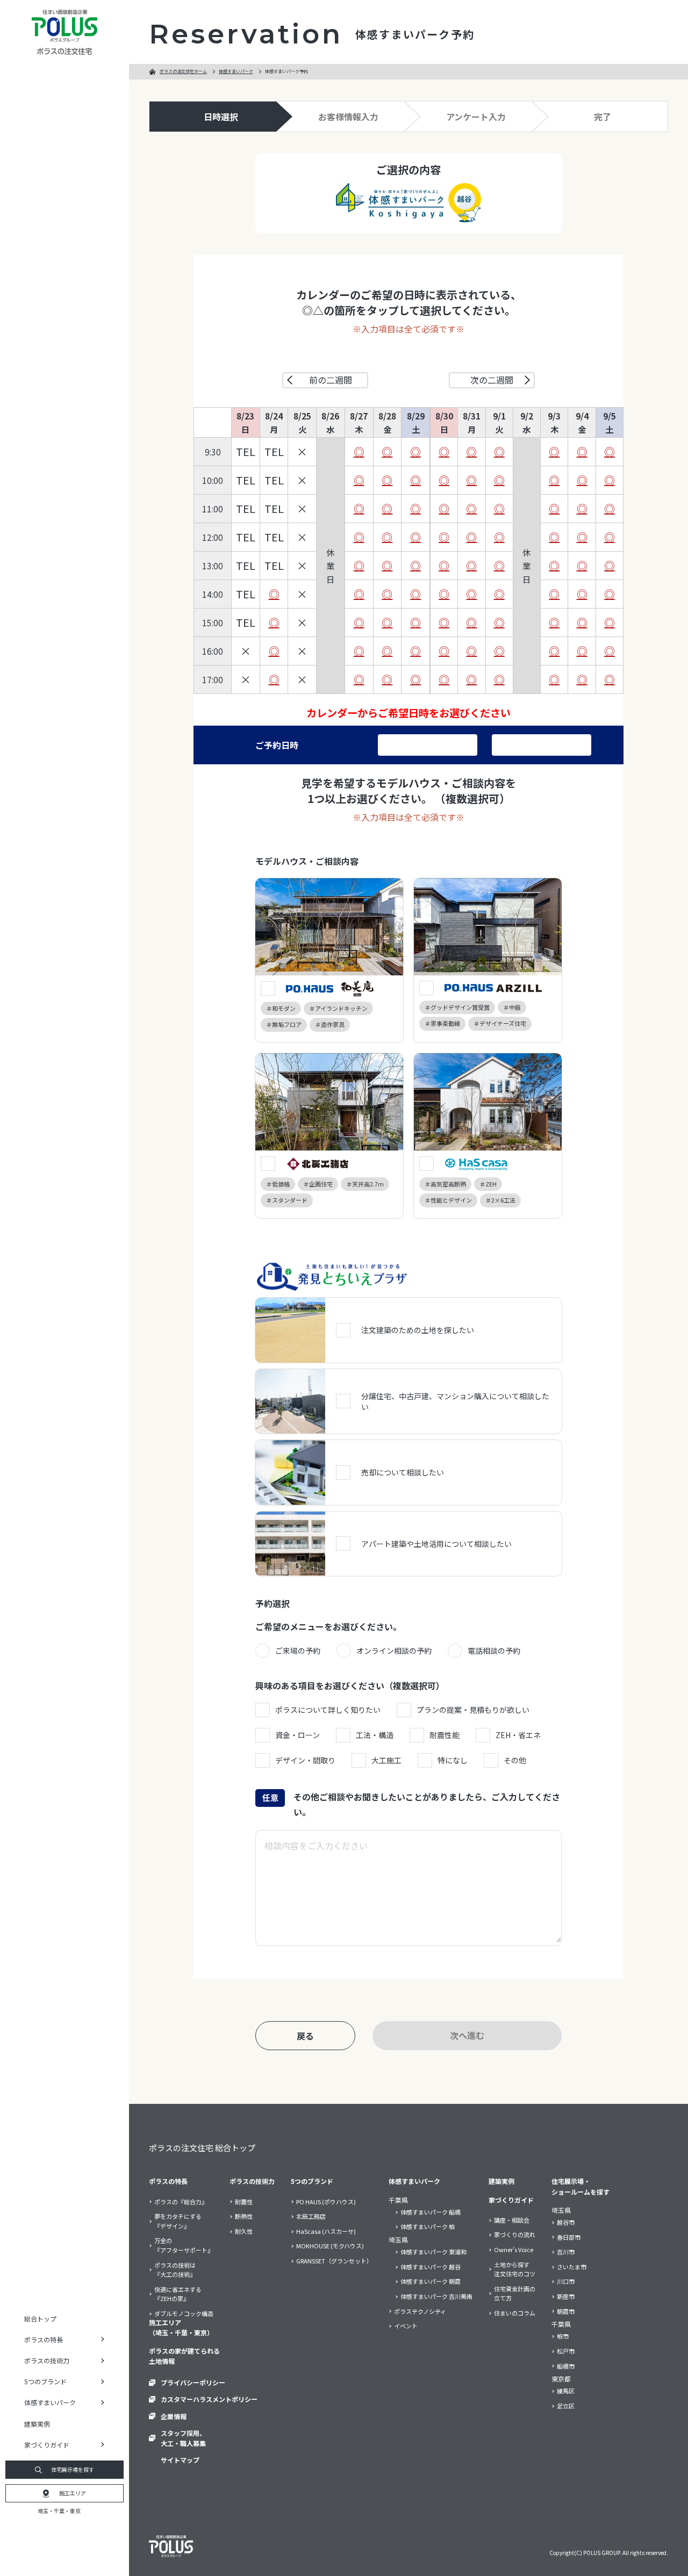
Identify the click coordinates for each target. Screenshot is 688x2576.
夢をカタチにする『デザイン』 (178, 2221)
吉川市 (566, 2252)
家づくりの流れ (515, 2234)
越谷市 (566, 2222)
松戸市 (566, 2351)
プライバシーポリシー (193, 2382)
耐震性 (244, 2202)
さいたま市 (572, 2267)
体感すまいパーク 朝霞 (431, 2281)
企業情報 (174, 2416)
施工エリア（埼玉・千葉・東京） (181, 2327)
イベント (406, 2326)
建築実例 (37, 2424)
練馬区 (566, 2391)
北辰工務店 (311, 2216)
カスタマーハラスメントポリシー (209, 2399)
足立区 (566, 2406)
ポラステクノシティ (420, 2311)
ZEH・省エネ (518, 1735)
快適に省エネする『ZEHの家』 (178, 2294)
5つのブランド (312, 2181)
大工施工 (386, 1760)
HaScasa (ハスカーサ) (326, 2231)
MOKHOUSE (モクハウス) (330, 2246)
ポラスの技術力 (252, 2181)
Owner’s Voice (514, 2249)
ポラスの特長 (168, 2181)
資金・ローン (298, 1735)
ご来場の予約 (298, 1651)
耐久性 (244, 2231)
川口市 (566, 2281)
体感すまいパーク (236, 71)
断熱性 (244, 2216)
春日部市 (569, 2237)
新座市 (566, 2296)
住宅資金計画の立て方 (515, 2293)
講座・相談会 (512, 2220)
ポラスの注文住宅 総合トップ (202, 2148)
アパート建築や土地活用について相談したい (436, 1544)
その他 (515, 1760)
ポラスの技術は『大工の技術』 (175, 2270)
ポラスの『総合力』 (181, 2202)
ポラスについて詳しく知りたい (328, 1710)
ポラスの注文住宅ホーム (183, 71)
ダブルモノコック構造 (184, 2313)
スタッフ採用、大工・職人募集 (183, 2438)
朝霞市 (566, 2311)
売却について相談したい (403, 1472)
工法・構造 (375, 1735)
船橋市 (566, 2366)
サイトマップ (180, 2460)
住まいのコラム (515, 2313)
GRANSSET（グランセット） (334, 2261)
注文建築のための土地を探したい (418, 1330)
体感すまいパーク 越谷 (431, 2267)
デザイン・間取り (305, 1760)
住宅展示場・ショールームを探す (580, 2186)
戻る (305, 2036)
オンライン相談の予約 (394, 1651)
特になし (453, 1760)
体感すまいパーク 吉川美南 (436, 2296)
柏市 (563, 2336)
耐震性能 (445, 1735)
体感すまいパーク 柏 (428, 2226)
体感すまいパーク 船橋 (431, 2212)
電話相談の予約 (494, 1651)
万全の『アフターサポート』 (184, 2245)
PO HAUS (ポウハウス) (326, 2202)
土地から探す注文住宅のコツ (515, 2269)
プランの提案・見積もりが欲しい (473, 1710)
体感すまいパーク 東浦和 (433, 2252)
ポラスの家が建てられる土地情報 (184, 2356)
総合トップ (40, 2318)
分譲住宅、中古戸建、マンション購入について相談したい (455, 1401)
